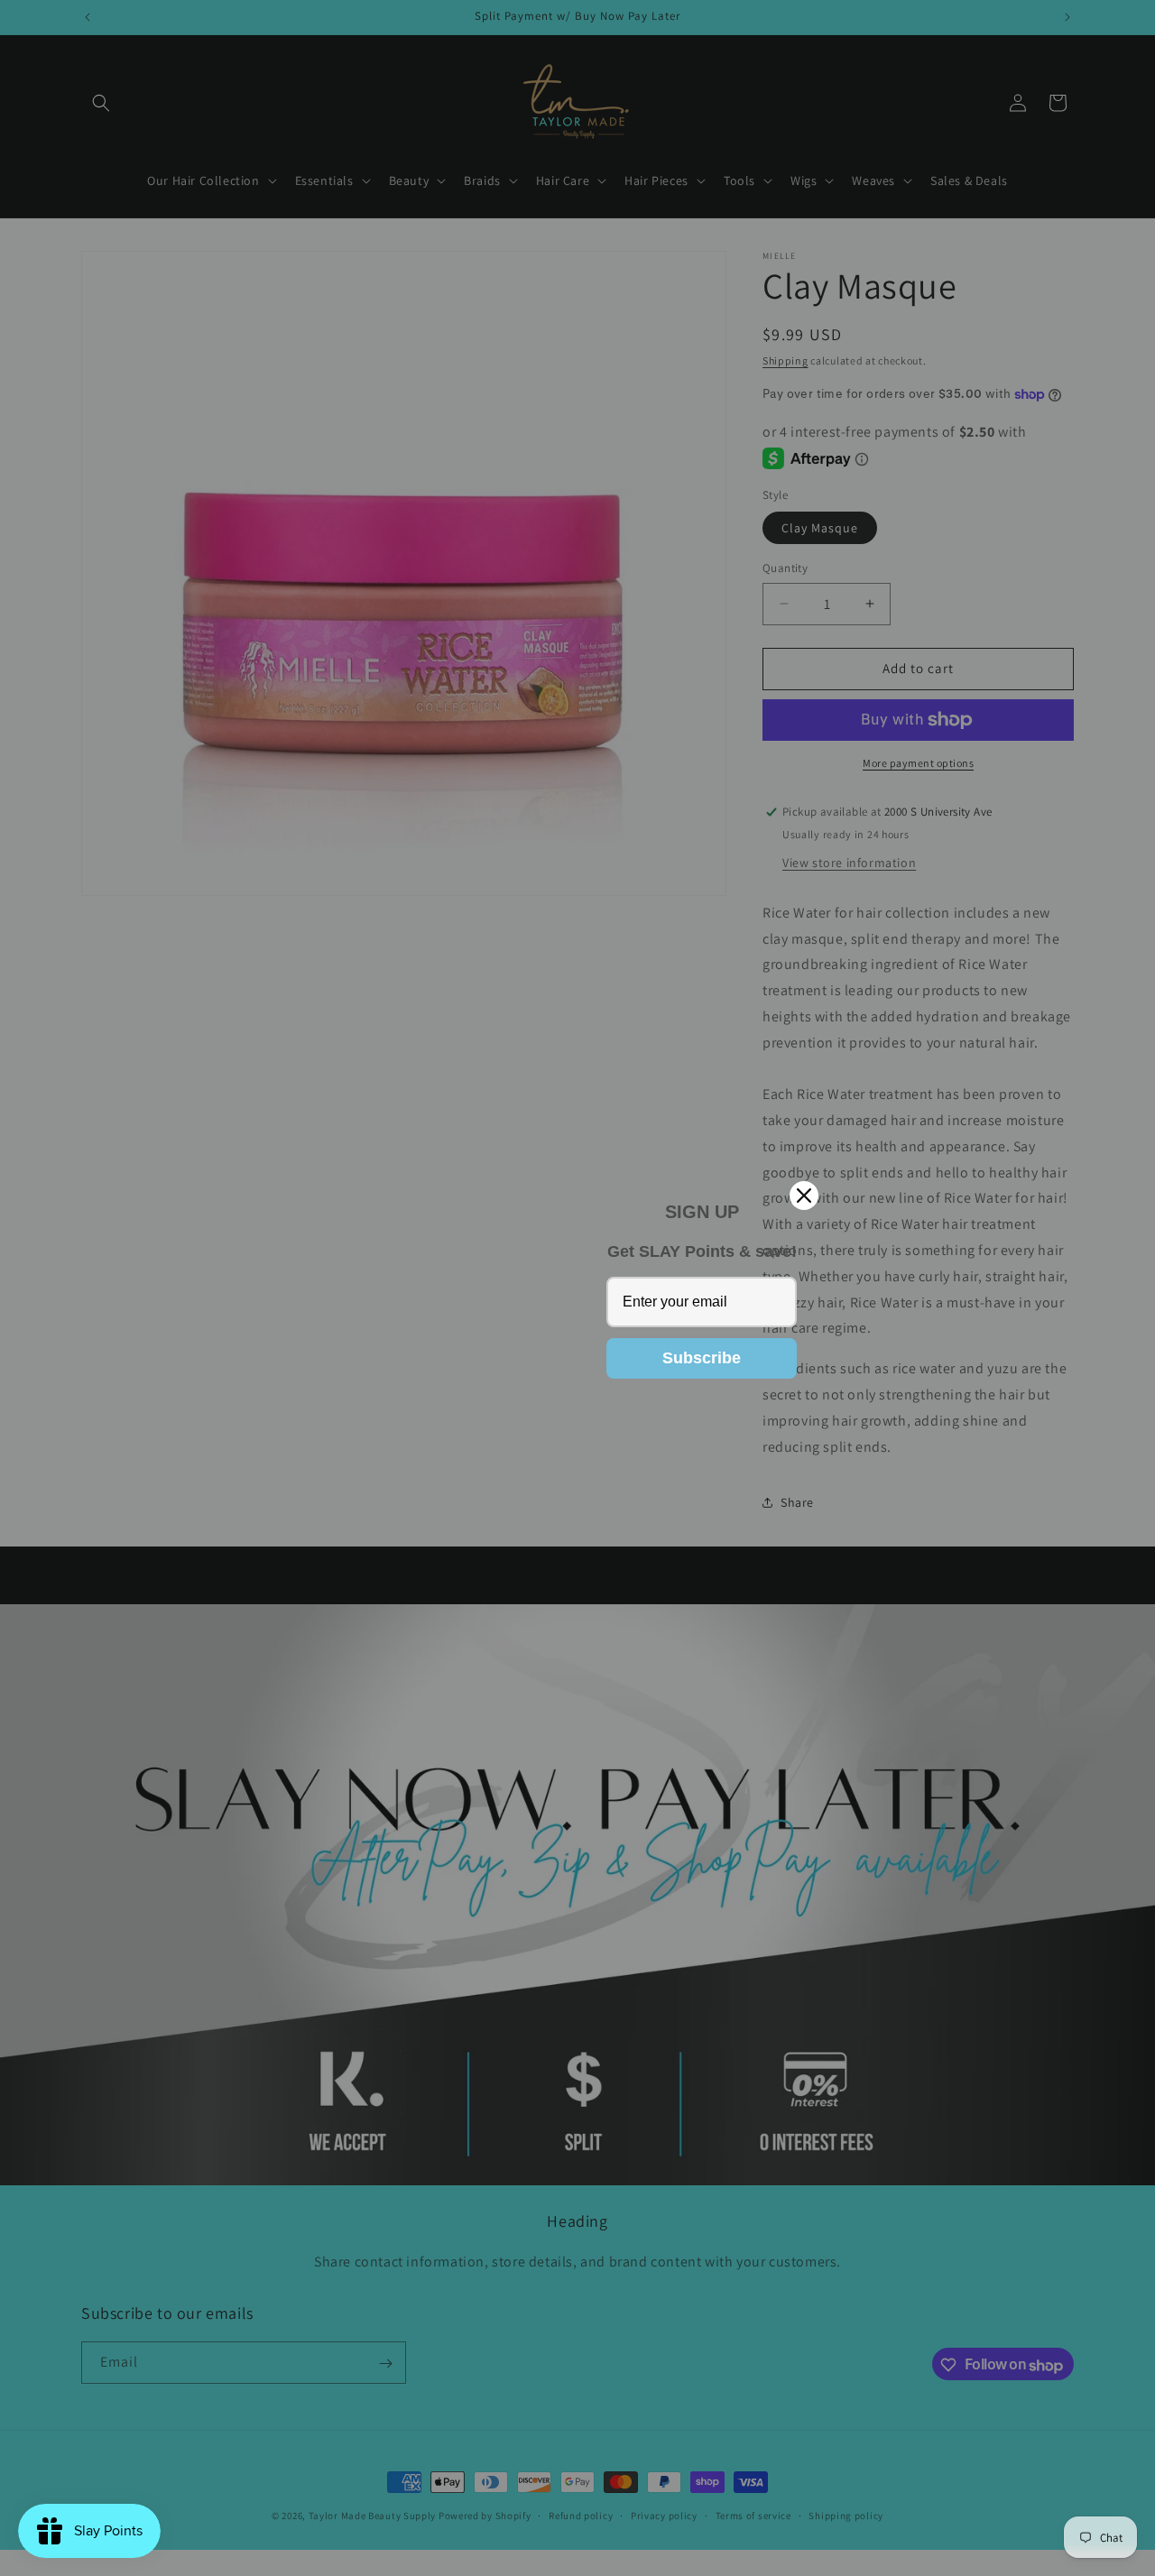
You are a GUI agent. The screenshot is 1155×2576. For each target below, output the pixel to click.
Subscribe (702, 1358)
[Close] (804, 1196)
